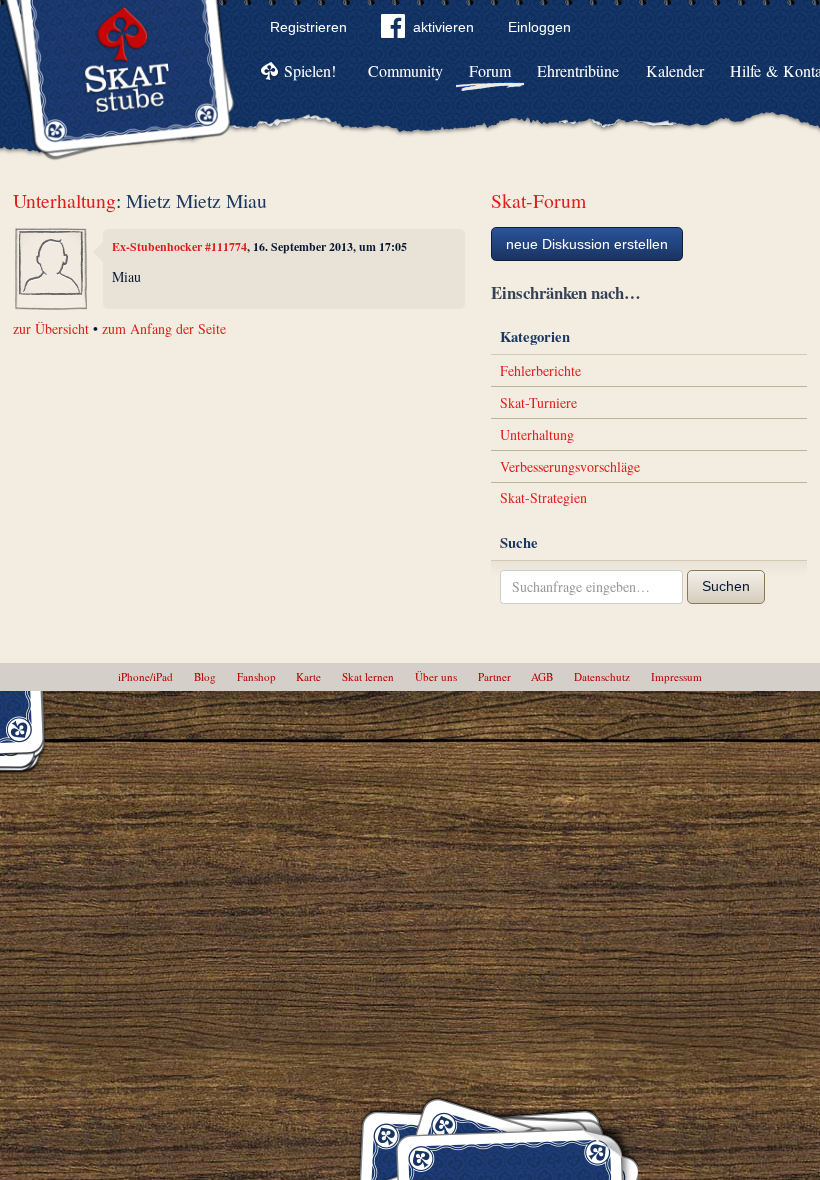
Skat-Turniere (538, 402)
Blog (205, 676)
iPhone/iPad (145, 676)
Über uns (436, 676)
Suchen (726, 586)
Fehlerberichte (540, 370)
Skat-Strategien (543, 497)
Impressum (676, 676)
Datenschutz (602, 676)
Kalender (675, 70)
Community (405, 70)
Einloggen (539, 27)
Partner (494, 676)
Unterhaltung (64, 200)
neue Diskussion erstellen (587, 244)
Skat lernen (368, 676)
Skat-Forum (538, 200)
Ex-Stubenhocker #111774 (179, 246)
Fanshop (256, 676)
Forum (490, 70)
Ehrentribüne (578, 70)
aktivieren (443, 27)
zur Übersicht (51, 328)
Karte (308, 676)
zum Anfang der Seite (164, 328)
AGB (542, 676)
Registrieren (308, 27)
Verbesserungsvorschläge (570, 466)
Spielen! (310, 70)
